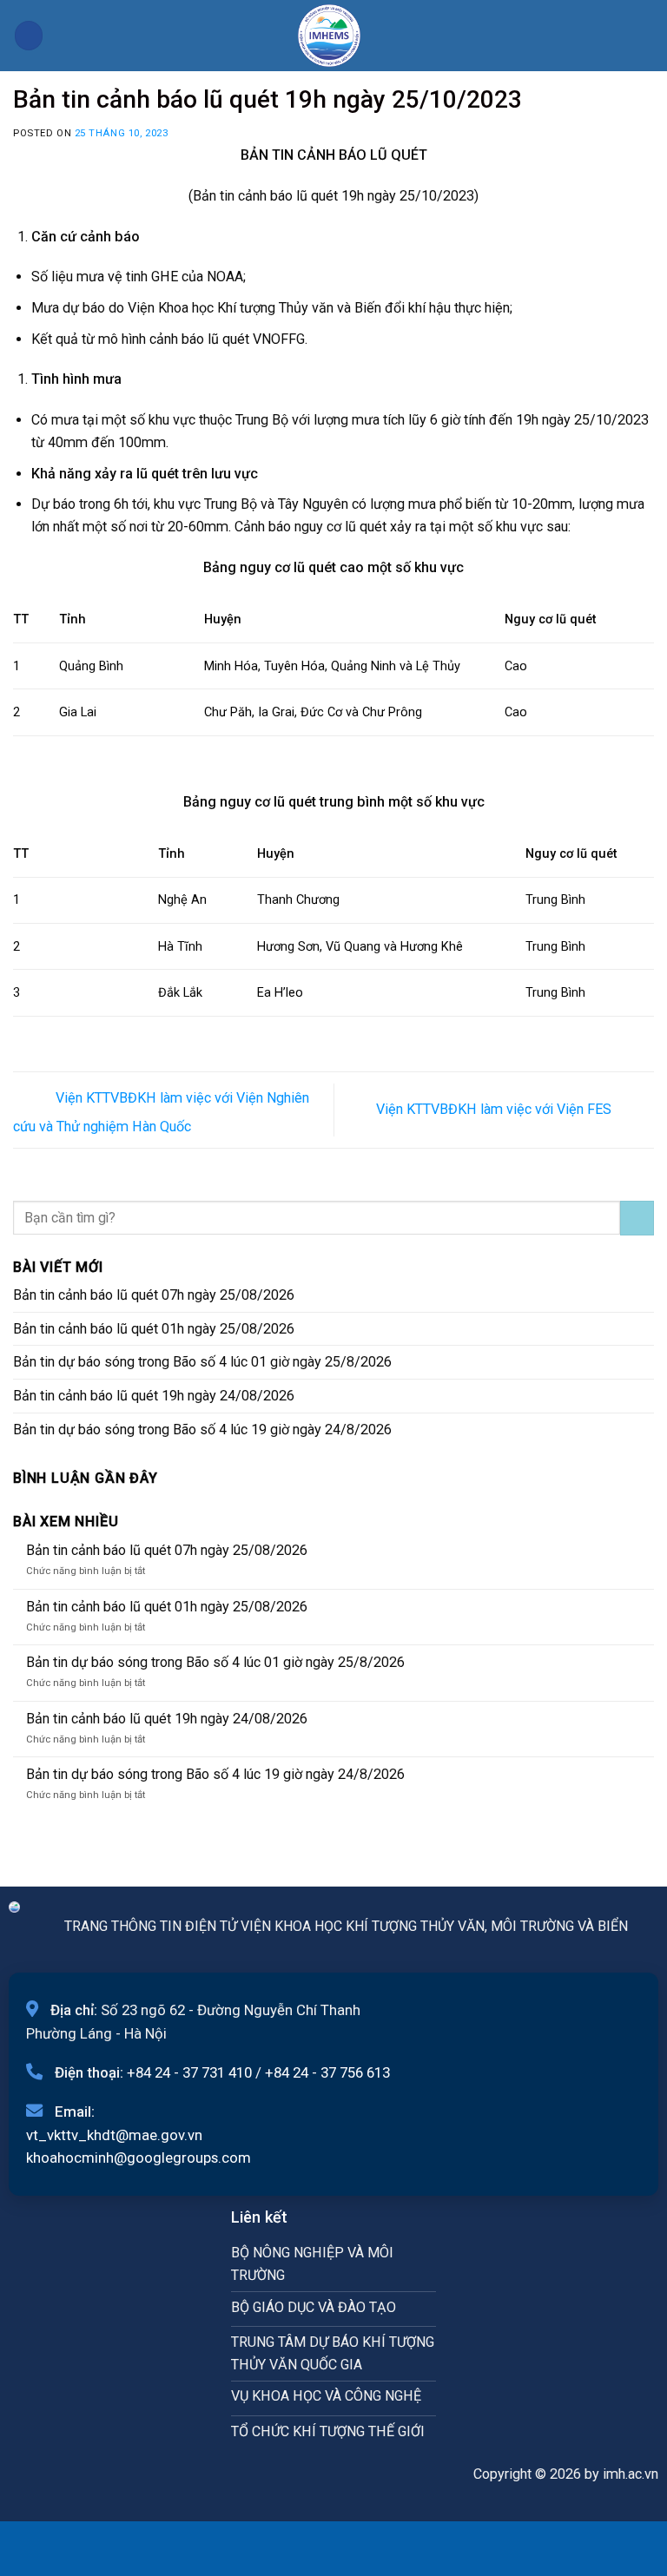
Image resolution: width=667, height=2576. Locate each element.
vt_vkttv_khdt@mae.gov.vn (114, 2135)
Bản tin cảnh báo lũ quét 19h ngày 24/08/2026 (154, 1396)
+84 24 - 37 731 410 (189, 2072)
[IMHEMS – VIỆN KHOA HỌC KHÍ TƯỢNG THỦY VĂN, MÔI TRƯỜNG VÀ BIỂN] (329, 36)
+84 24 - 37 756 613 (327, 2072)
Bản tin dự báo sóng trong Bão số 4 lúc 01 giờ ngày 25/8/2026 (202, 1362)
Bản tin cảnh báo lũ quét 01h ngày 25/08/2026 (154, 1329)
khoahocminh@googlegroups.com (139, 2158)
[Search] (647, 35)
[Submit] (637, 1218)
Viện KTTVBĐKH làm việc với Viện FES (495, 1109)
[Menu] (29, 35)
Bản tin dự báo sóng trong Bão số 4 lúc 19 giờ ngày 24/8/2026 (202, 1430)
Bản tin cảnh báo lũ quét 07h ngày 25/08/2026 (154, 1295)
